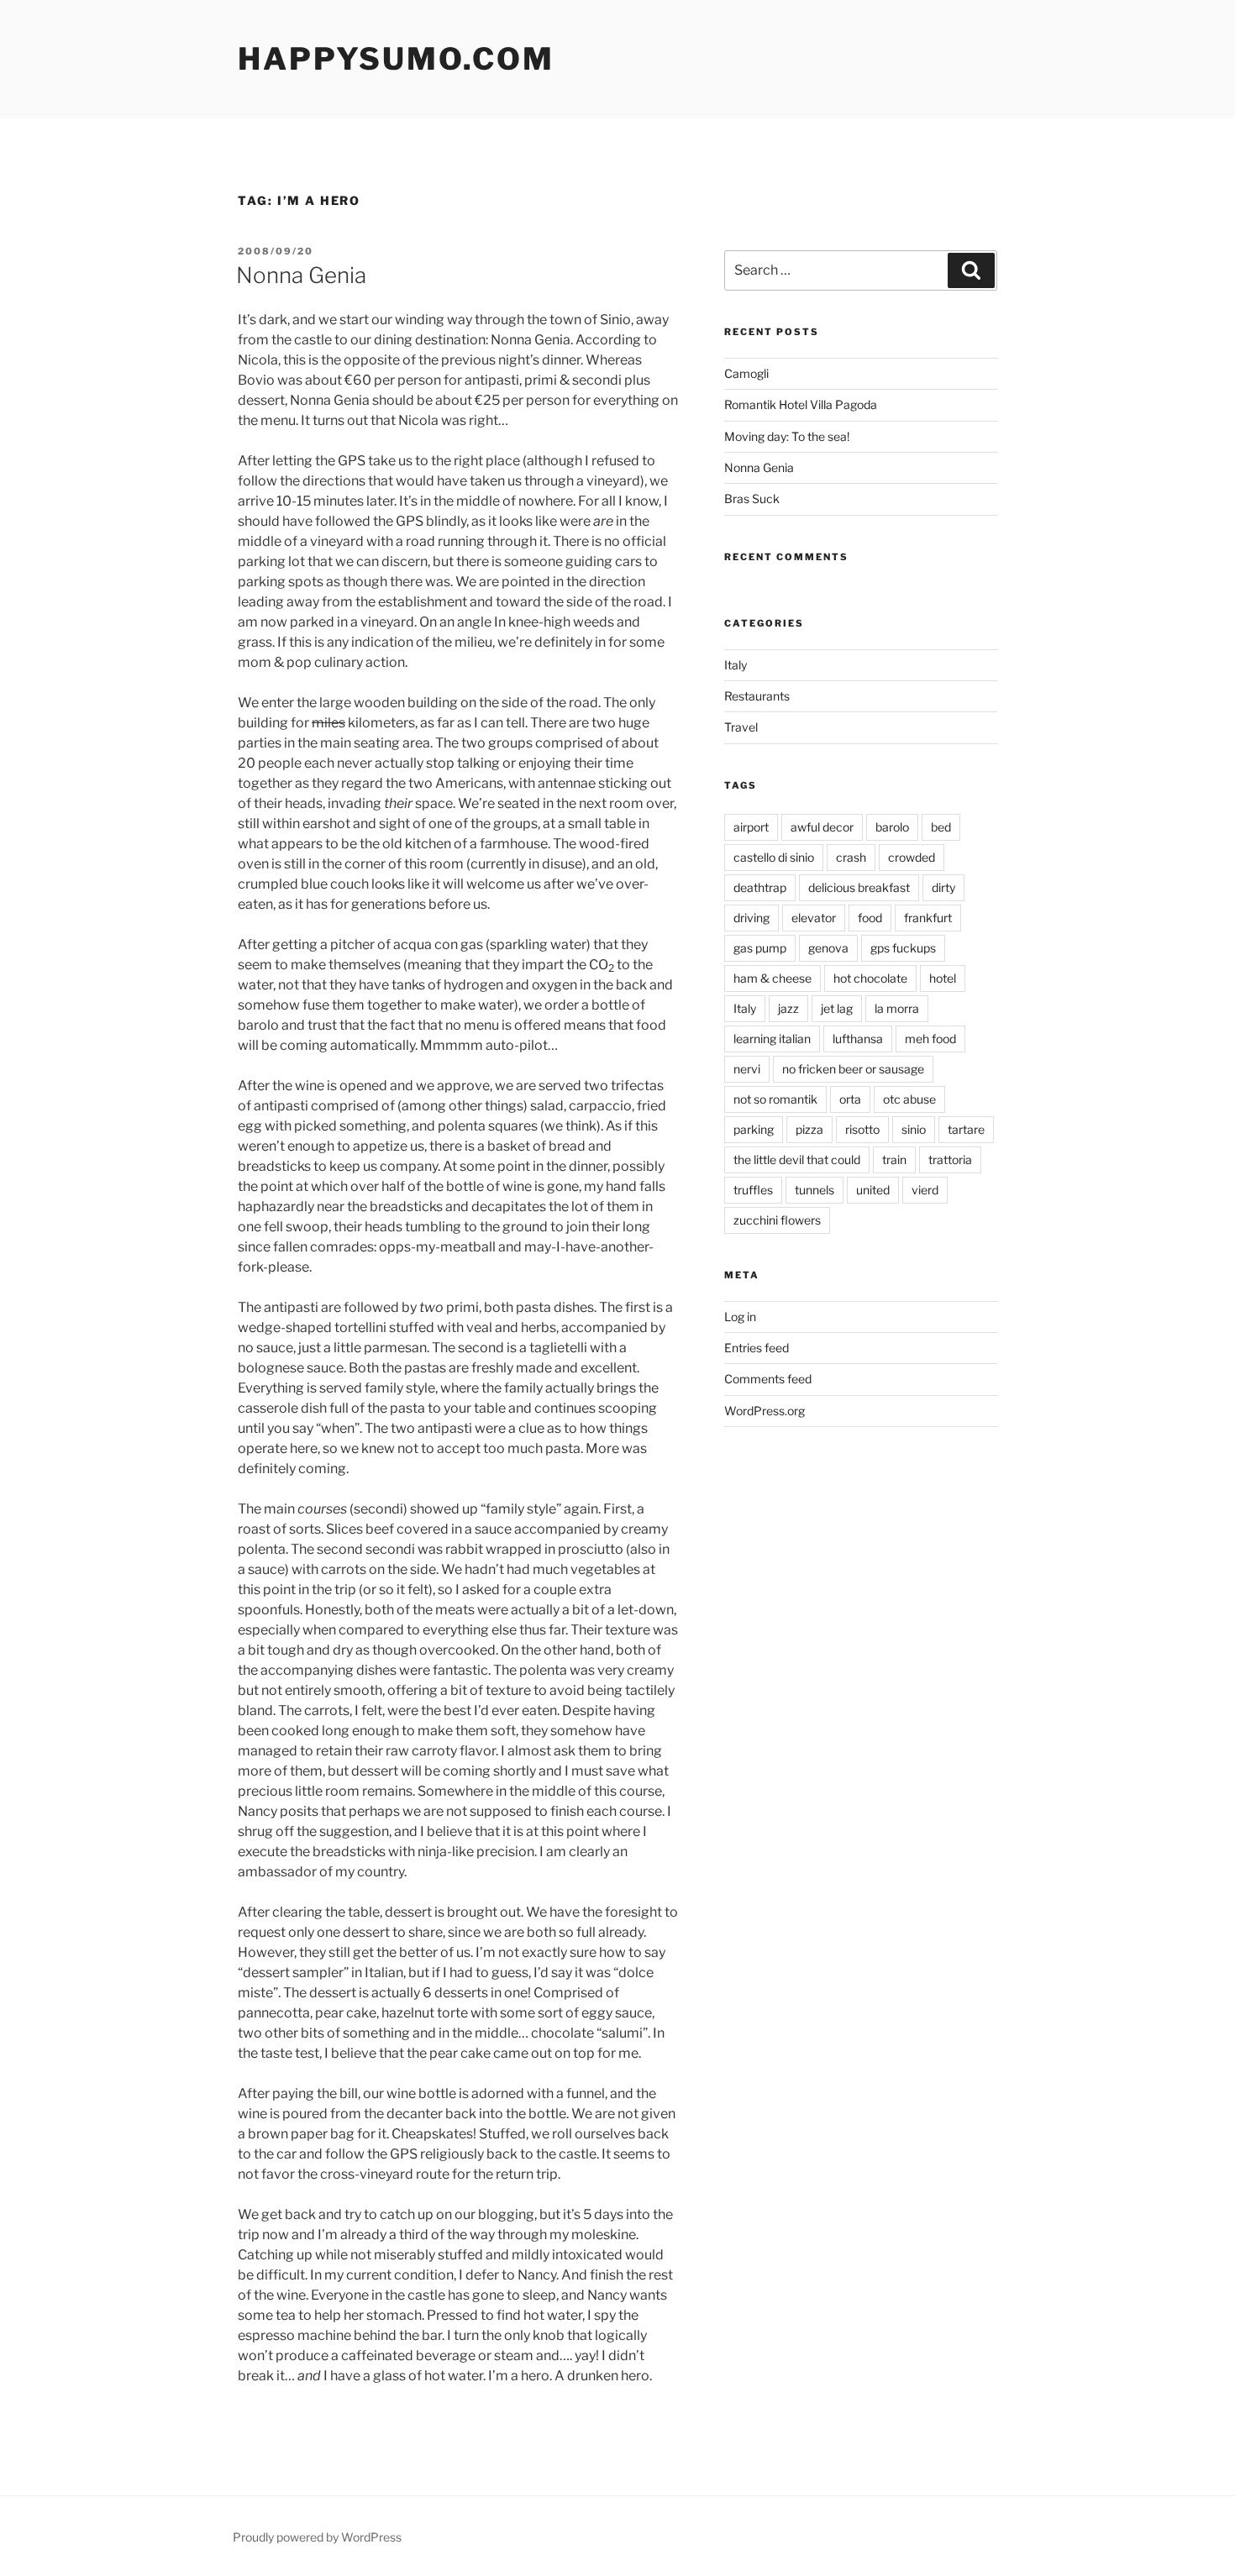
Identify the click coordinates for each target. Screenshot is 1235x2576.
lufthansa (858, 1039)
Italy (736, 665)
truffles (753, 1190)
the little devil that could (797, 1159)
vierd (925, 1190)
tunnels (815, 1190)
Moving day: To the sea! (787, 436)
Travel (741, 727)
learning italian (772, 1039)
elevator (814, 918)
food (870, 918)
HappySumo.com (396, 59)
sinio (914, 1129)
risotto (862, 1129)
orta (850, 1099)
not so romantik (775, 1099)
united (873, 1190)
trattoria (950, 1159)
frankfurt (928, 918)
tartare (966, 1129)
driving (752, 918)
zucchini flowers (777, 1220)
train (894, 1159)
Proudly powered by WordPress (317, 2537)
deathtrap (760, 887)
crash (851, 857)
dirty (943, 887)
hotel (943, 978)
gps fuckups (903, 948)
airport (751, 827)
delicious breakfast (859, 887)
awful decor (822, 827)
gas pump (760, 948)
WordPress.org (765, 1411)
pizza (809, 1129)
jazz (788, 1008)
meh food (930, 1039)
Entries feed (757, 1348)
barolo (892, 827)
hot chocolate (870, 978)
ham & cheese (773, 978)
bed (941, 827)
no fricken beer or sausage (853, 1069)
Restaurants (757, 696)
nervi (747, 1069)
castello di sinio (774, 857)
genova (828, 948)
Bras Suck (752, 498)
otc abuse (909, 1099)
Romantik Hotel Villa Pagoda (801, 404)
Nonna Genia (301, 275)
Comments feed (768, 1379)
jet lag (837, 1008)
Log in (740, 1317)
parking (754, 1129)
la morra (897, 1008)
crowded (912, 857)
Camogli (746, 373)
